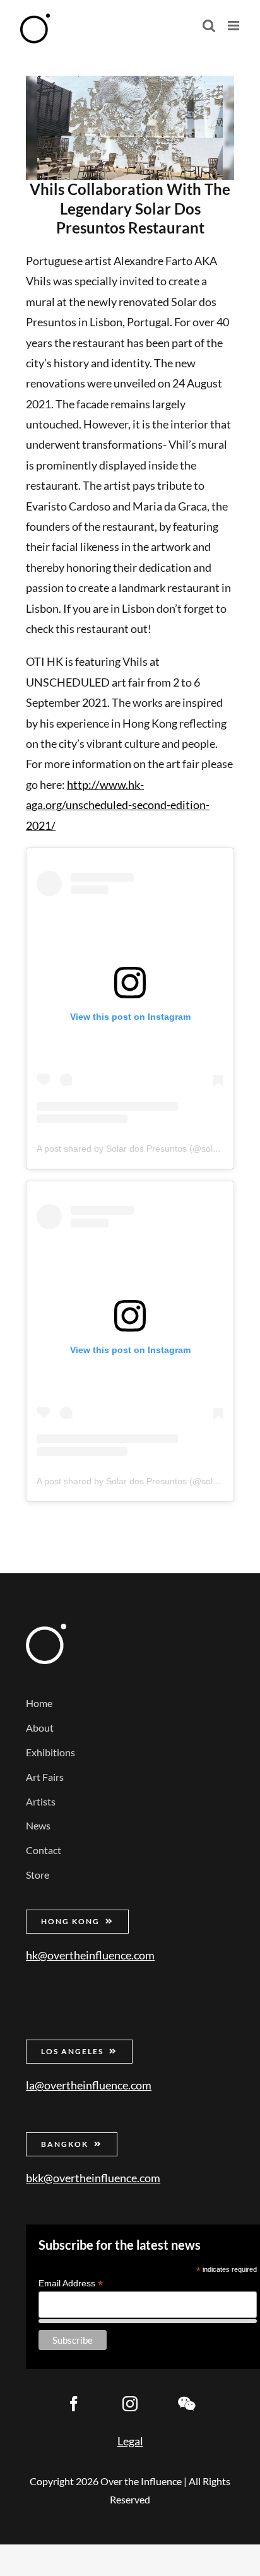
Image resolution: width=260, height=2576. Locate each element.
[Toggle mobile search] (209, 26)
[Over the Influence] (46, 1629)
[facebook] (74, 2404)
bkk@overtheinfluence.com (93, 2178)
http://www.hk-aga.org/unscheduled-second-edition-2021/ (118, 805)
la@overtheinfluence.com (89, 2085)
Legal (130, 2441)
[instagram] (130, 2404)
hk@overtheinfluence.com (90, 1955)
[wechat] (186, 2404)
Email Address (71, 2284)
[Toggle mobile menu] (234, 26)
